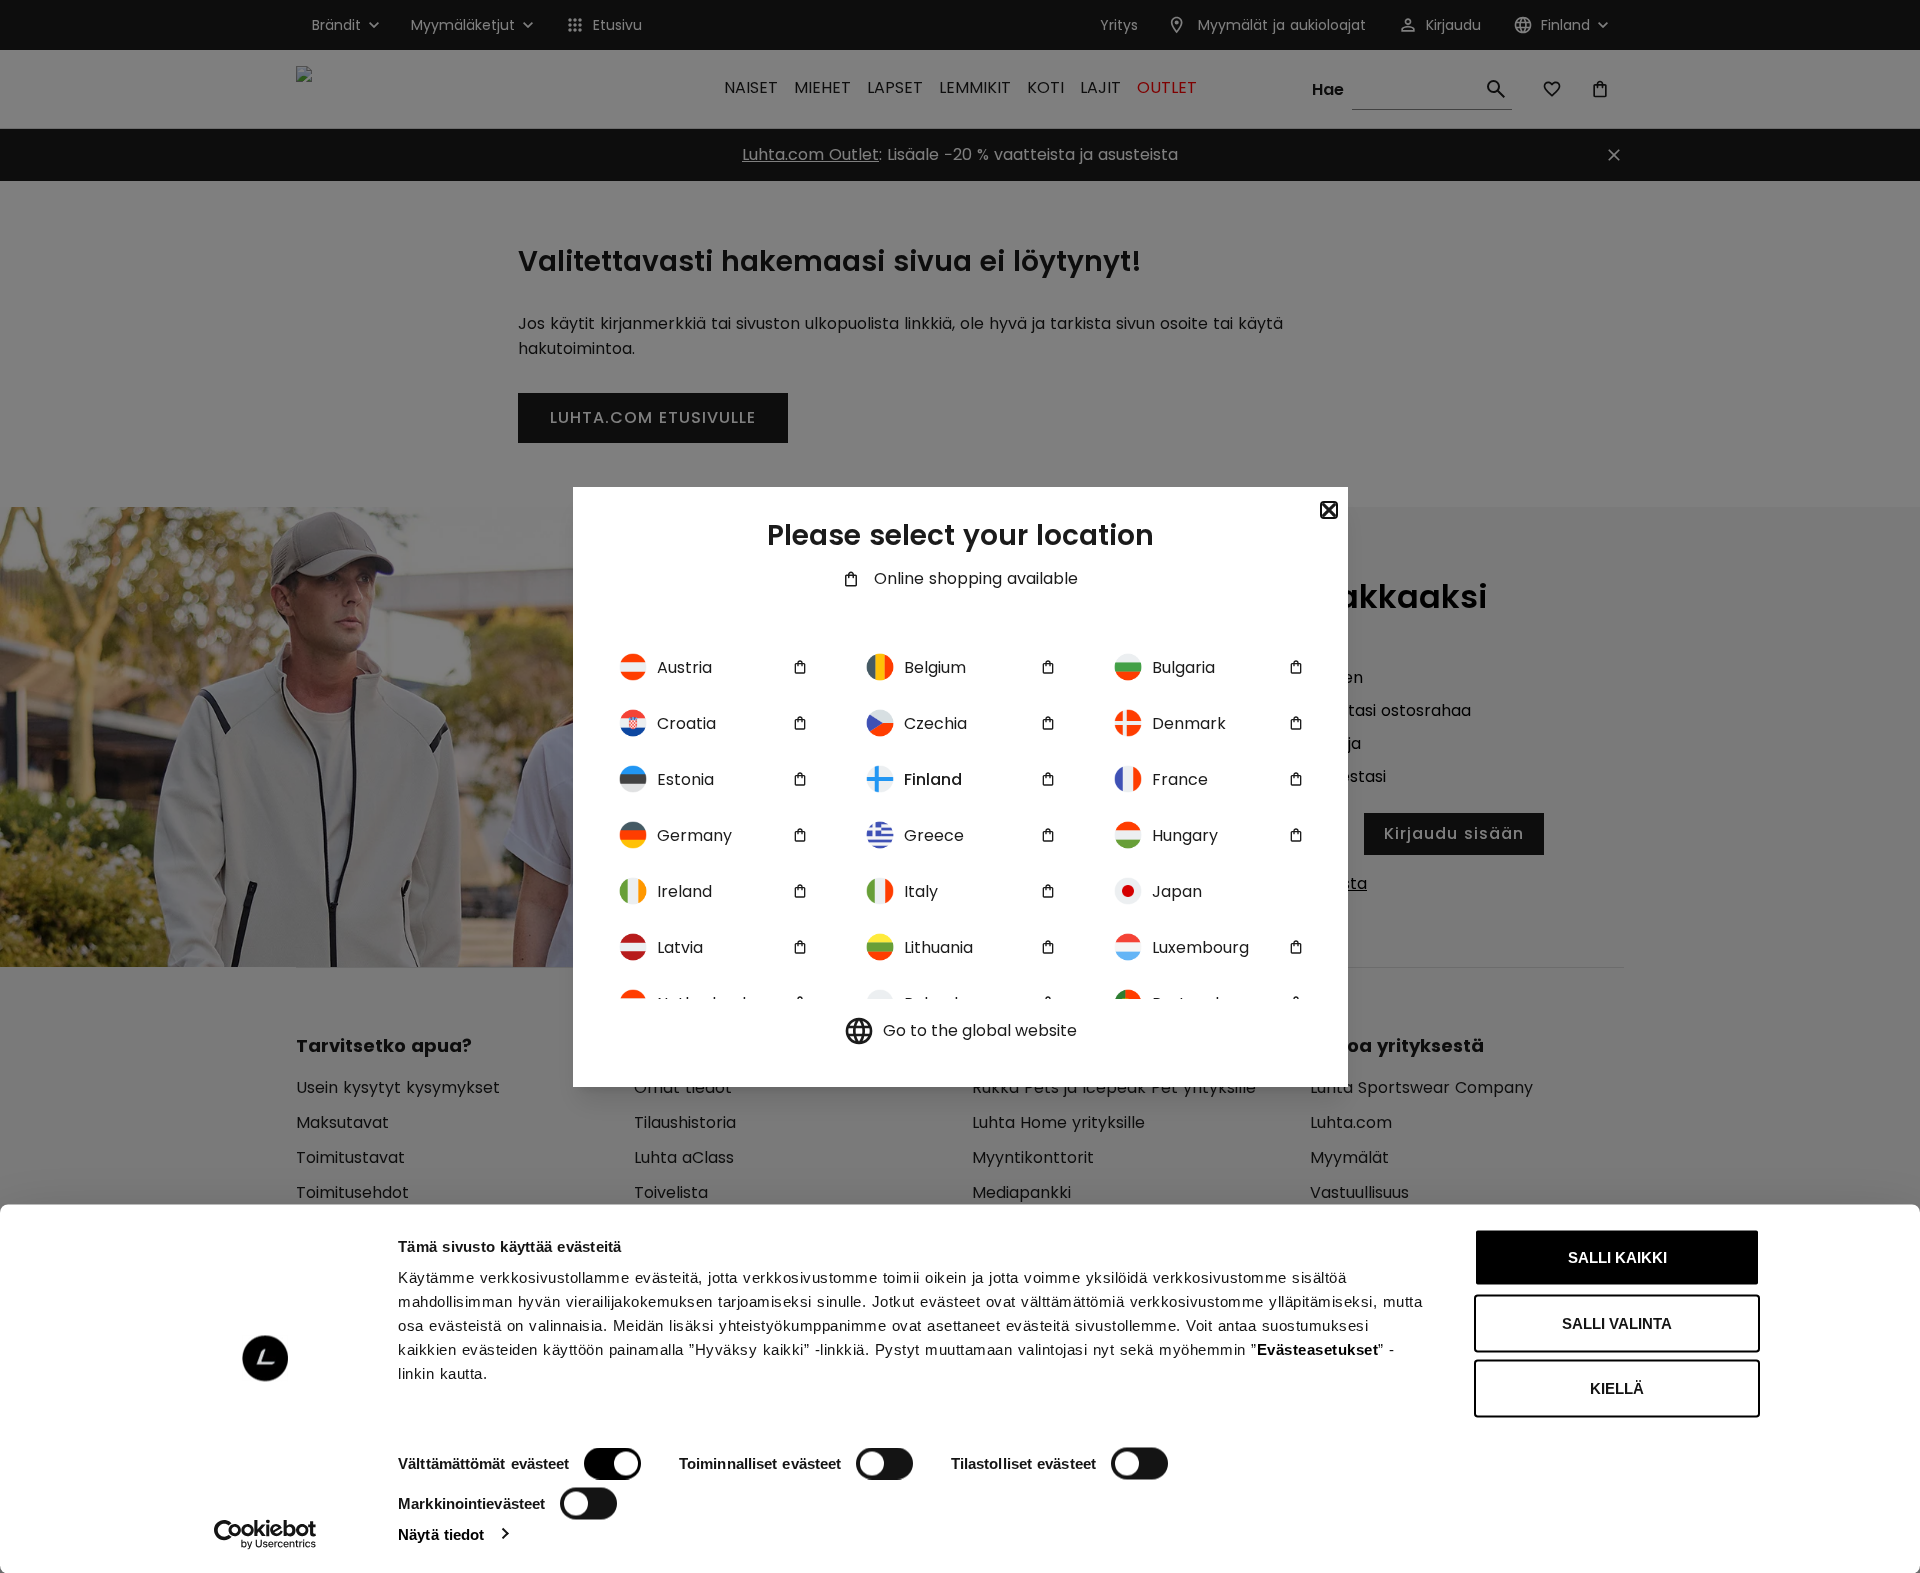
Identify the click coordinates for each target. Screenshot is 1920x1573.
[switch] (884, 1464)
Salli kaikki (1617, 1257)
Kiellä (1617, 1388)
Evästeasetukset (1318, 1349)
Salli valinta (1617, 1322)
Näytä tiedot (441, 1533)
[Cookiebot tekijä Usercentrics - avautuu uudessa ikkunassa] (265, 1534)
